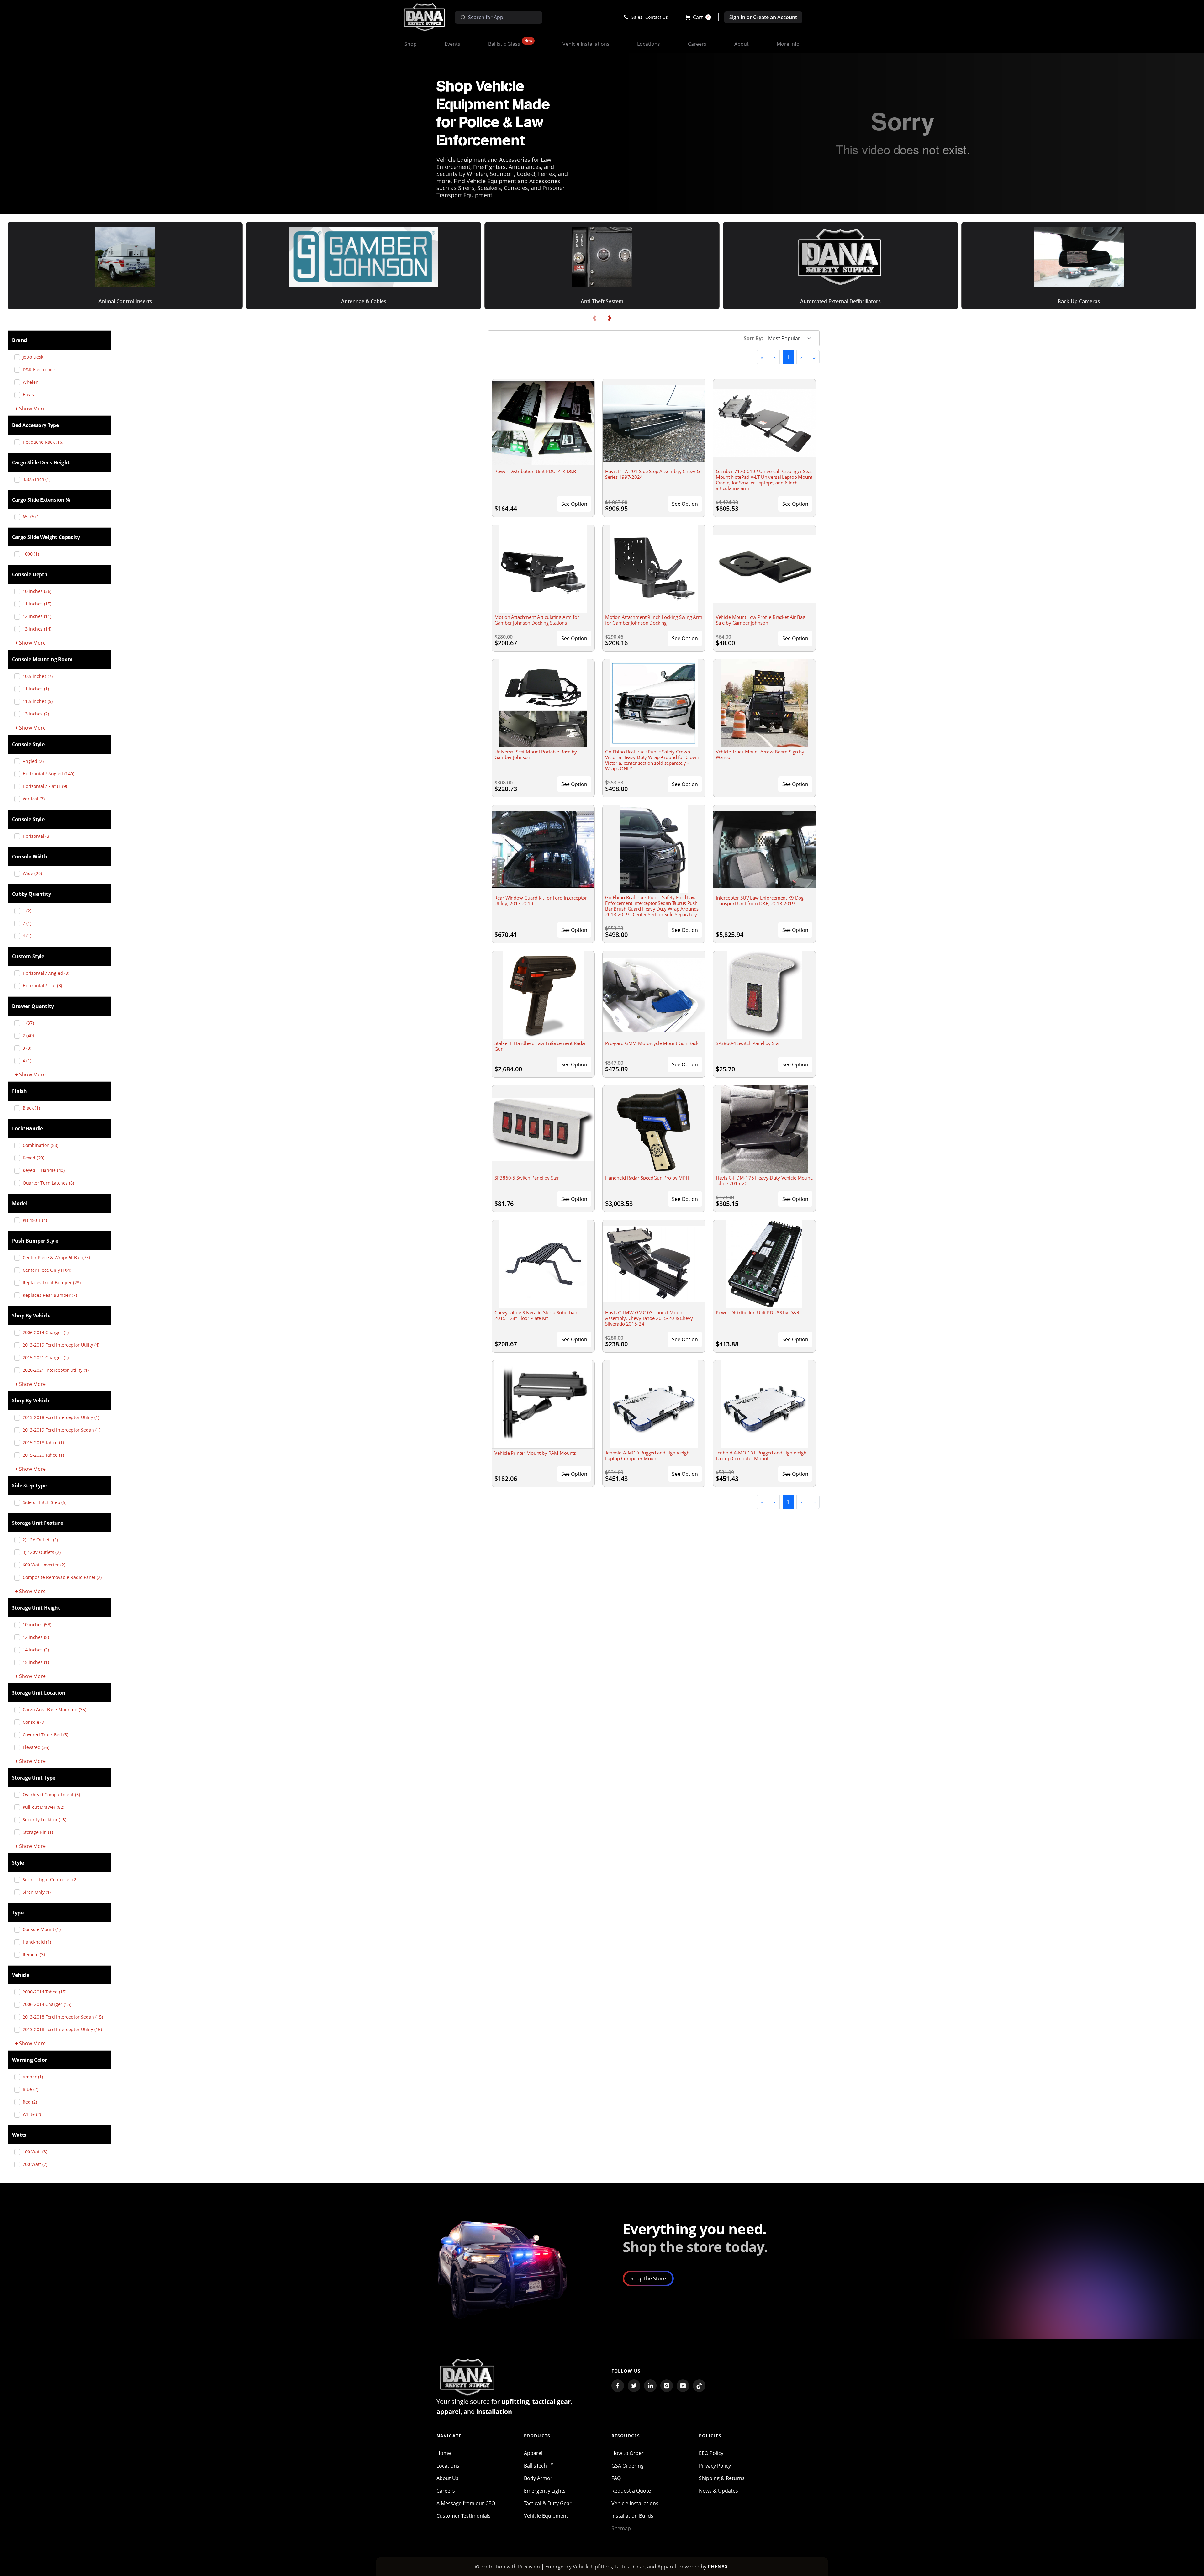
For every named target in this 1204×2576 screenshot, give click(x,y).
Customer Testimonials (464, 2516)
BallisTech (539, 2466)
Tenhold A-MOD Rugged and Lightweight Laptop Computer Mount (648, 1455)
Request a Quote (631, 2491)
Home (444, 2453)
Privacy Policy (715, 2466)
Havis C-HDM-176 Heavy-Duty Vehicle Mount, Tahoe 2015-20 (764, 1180)
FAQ (616, 2478)
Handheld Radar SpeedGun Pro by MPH (647, 1178)
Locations (448, 2466)
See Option (574, 504)
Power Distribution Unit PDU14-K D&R (535, 471)
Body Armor (538, 2478)
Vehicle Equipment (546, 2516)
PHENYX (718, 2567)
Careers (446, 2491)
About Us (447, 2478)
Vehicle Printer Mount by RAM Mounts (535, 1453)
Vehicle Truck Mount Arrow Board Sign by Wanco (760, 754)
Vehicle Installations (635, 2503)
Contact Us (657, 17)
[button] (698, 17)
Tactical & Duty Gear (548, 2503)
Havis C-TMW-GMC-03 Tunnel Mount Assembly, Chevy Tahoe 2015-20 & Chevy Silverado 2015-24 (649, 1318)
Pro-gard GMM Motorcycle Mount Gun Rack (652, 1043)
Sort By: (753, 338)
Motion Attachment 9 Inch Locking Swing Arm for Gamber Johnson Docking (654, 620)
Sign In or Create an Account (763, 17)
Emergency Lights (545, 2491)
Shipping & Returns (722, 2478)
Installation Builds (632, 2516)
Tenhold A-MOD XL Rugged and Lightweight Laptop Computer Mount (762, 1455)
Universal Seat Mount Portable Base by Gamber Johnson (536, 754)
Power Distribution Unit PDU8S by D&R (758, 1312)
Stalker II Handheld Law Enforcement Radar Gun (540, 1046)
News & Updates (718, 2491)
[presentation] (594, 318)
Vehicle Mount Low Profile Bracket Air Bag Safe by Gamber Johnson (760, 620)
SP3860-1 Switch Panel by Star (748, 1043)
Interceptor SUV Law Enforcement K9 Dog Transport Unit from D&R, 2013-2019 (760, 900)
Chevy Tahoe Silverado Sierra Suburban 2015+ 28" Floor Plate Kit (536, 1315)
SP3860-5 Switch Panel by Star (527, 1178)
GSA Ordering (628, 2466)
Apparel (533, 2453)
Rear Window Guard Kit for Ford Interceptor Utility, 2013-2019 (541, 900)
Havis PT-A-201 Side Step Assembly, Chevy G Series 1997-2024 (653, 474)
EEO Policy (711, 2453)
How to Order (628, 2453)
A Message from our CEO (466, 2503)
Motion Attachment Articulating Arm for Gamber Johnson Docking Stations (537, 620)
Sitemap (621, 2528)
